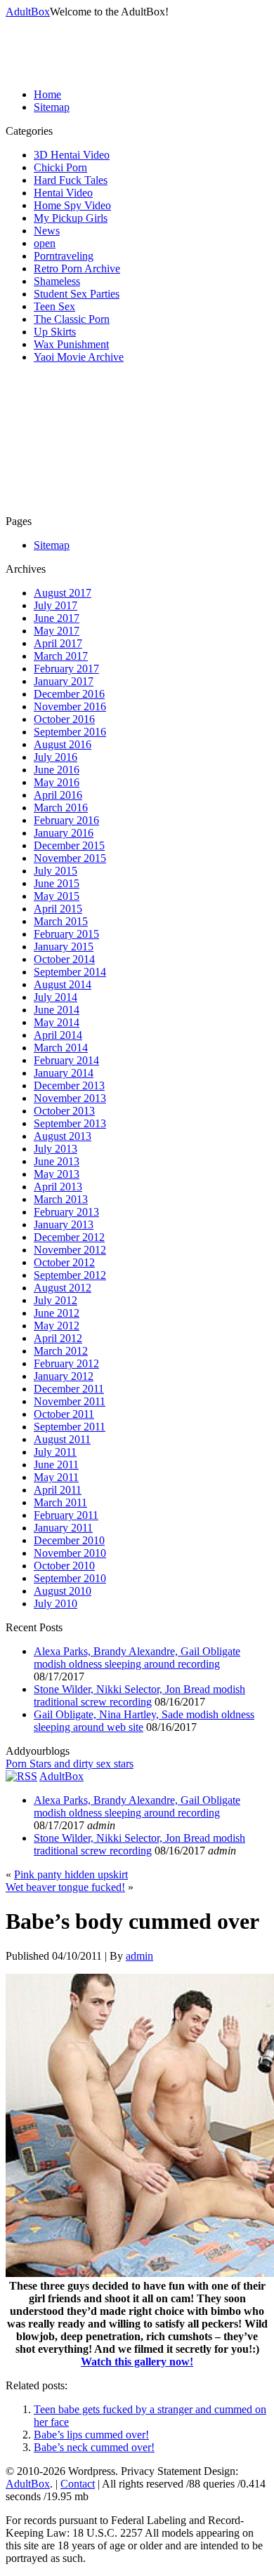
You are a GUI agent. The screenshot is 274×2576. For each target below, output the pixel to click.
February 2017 (66, 669)
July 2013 (56, 1149)
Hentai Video (63, 193)
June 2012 (57, 1313)
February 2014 (66, 1060)
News (47, 231)
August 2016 (63, 744)
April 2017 (58, 643)
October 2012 (64, 1262)
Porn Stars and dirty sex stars (70, 1764)
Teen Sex (54, 306)
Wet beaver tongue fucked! (65, 1887)
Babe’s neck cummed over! (94, 2447)
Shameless (57, 281)
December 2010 (69, 1540)
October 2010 (64, 1566)
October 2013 (64, 1111)
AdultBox (28, 12)
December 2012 (69, 1237)
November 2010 (70, 1553)
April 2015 (58, 909)
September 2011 (70, 1427)
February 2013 (66, 1212)
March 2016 (61, 808)
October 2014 (64, 959)
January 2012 (64, 1376)
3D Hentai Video (72, 155)
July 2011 (55, 1452)
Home (47, 94)
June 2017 (57, 618)
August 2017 (63, 593)
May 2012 (57, 1326)
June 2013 (57, 1161)
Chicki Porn (60, 167)
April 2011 (58, 1490)
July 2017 (56, 605)
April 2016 (58, 795)
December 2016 (69, 694)
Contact (78, 2484)
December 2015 (69, 845)
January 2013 (64, 1224)
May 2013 (57, 1174)
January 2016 (64, 833)
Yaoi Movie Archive (79, 357)
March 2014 (61, 1048)
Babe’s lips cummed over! (91, 2435)
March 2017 (61, 656)
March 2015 (61, 921)
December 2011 (69, 1389)
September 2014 (70, 972)
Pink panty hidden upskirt (71, 1874)
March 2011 (60, 1502)
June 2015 (57, 883)
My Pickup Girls (71, 218)
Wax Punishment (71, 344)
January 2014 (64, 1073)
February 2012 (66, 1363)
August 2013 (63, 1136)
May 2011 (56, 1477)
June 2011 (56, 1465)
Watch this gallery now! (137, 2362)
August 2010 (63, 1591)
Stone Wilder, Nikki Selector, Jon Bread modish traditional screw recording (139, 1695)
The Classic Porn (72, 319)
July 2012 (56, 1300)
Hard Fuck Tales (71, 180)
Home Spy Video (72, 205)
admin (139, 1956)
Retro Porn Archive (77, 268)
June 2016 (57, 770)
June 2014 (57, 1010)
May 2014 (57, 1022)
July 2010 (56, 1604)
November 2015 (70, 858)
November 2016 (70, 706)
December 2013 (69, 1085)
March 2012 (61, 1351)
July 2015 (56, 871)
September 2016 (70, 732)
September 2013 (70, 1123)
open (45, 243)
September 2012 (70, 1275)
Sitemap (52, 107)
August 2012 (63, 1288)
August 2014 (63, 984)
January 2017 (64, 681)
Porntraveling (64, 256)
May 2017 (57, 631)
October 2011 (64, 1414)
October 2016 (64, 719)
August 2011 (62, 1439)
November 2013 (70, 1098)
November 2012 (70, 1250)
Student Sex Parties (77, 294)
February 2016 (66, 820)
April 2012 (58, 1338)
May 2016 (57, 782)
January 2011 (63, 1528)
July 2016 (56, 757)
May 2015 (57, 896)
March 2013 (61, 1199)
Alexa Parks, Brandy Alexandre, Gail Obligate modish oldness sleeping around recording (137, 1658)
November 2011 (70, 1401)
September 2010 (70, 1578)
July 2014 (56, 997)
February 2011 (66, 1515)
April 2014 (58, 1035)
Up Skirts (55, 332)
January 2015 (64, 947)
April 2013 (58, 1187)
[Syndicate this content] (21, 1776)
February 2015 (66, 934)
